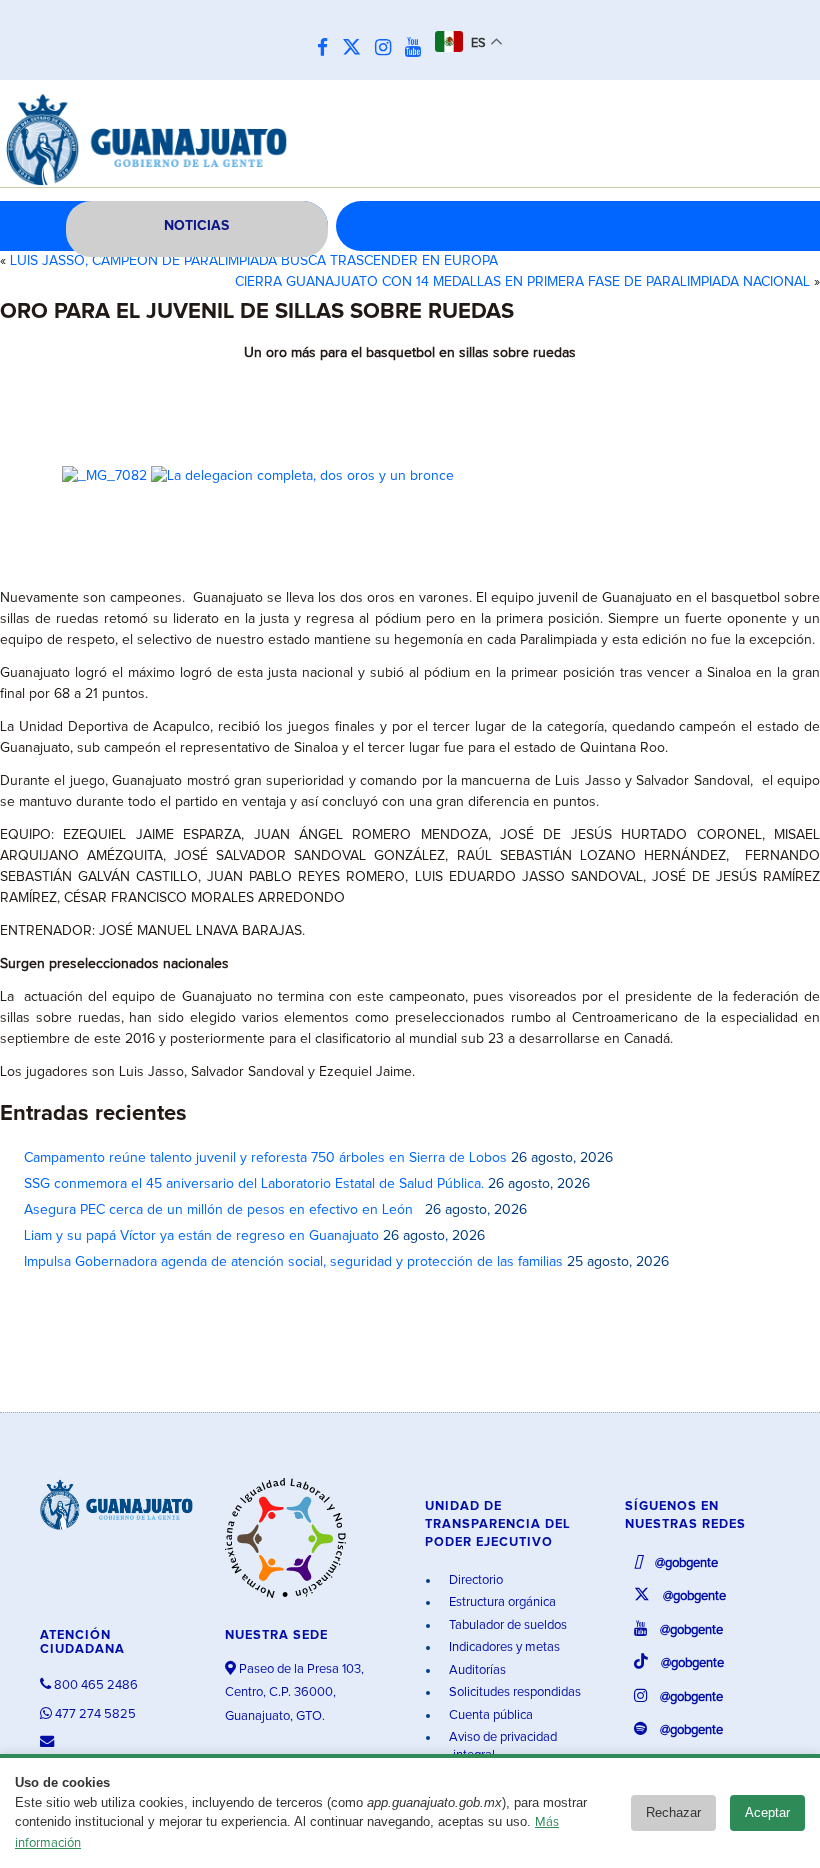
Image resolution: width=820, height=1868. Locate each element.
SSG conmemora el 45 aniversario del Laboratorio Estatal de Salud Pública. (254, 1184)
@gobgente (685, 1563)
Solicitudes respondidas (513, 1692)
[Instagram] (388, 48)
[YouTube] (418, 48)
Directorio (474, 1580)
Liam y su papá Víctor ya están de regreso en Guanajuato (201, 1236)
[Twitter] (356, 48)
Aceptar (767, 1812)
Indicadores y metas (503, 1647)
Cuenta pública (489, 1715)
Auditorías (476, 1670)
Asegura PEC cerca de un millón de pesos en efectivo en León (222, 1210)
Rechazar (673, 1812)
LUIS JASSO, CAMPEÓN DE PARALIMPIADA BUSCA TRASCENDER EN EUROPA (254, 261)
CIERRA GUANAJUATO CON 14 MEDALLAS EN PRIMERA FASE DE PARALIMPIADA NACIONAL (522, 282)
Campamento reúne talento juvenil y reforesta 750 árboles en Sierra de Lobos (265, 1158)
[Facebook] (327, 48)
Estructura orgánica (501, 1602)
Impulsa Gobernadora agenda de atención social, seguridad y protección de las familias (293, 1262)
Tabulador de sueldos (506, 1625)
